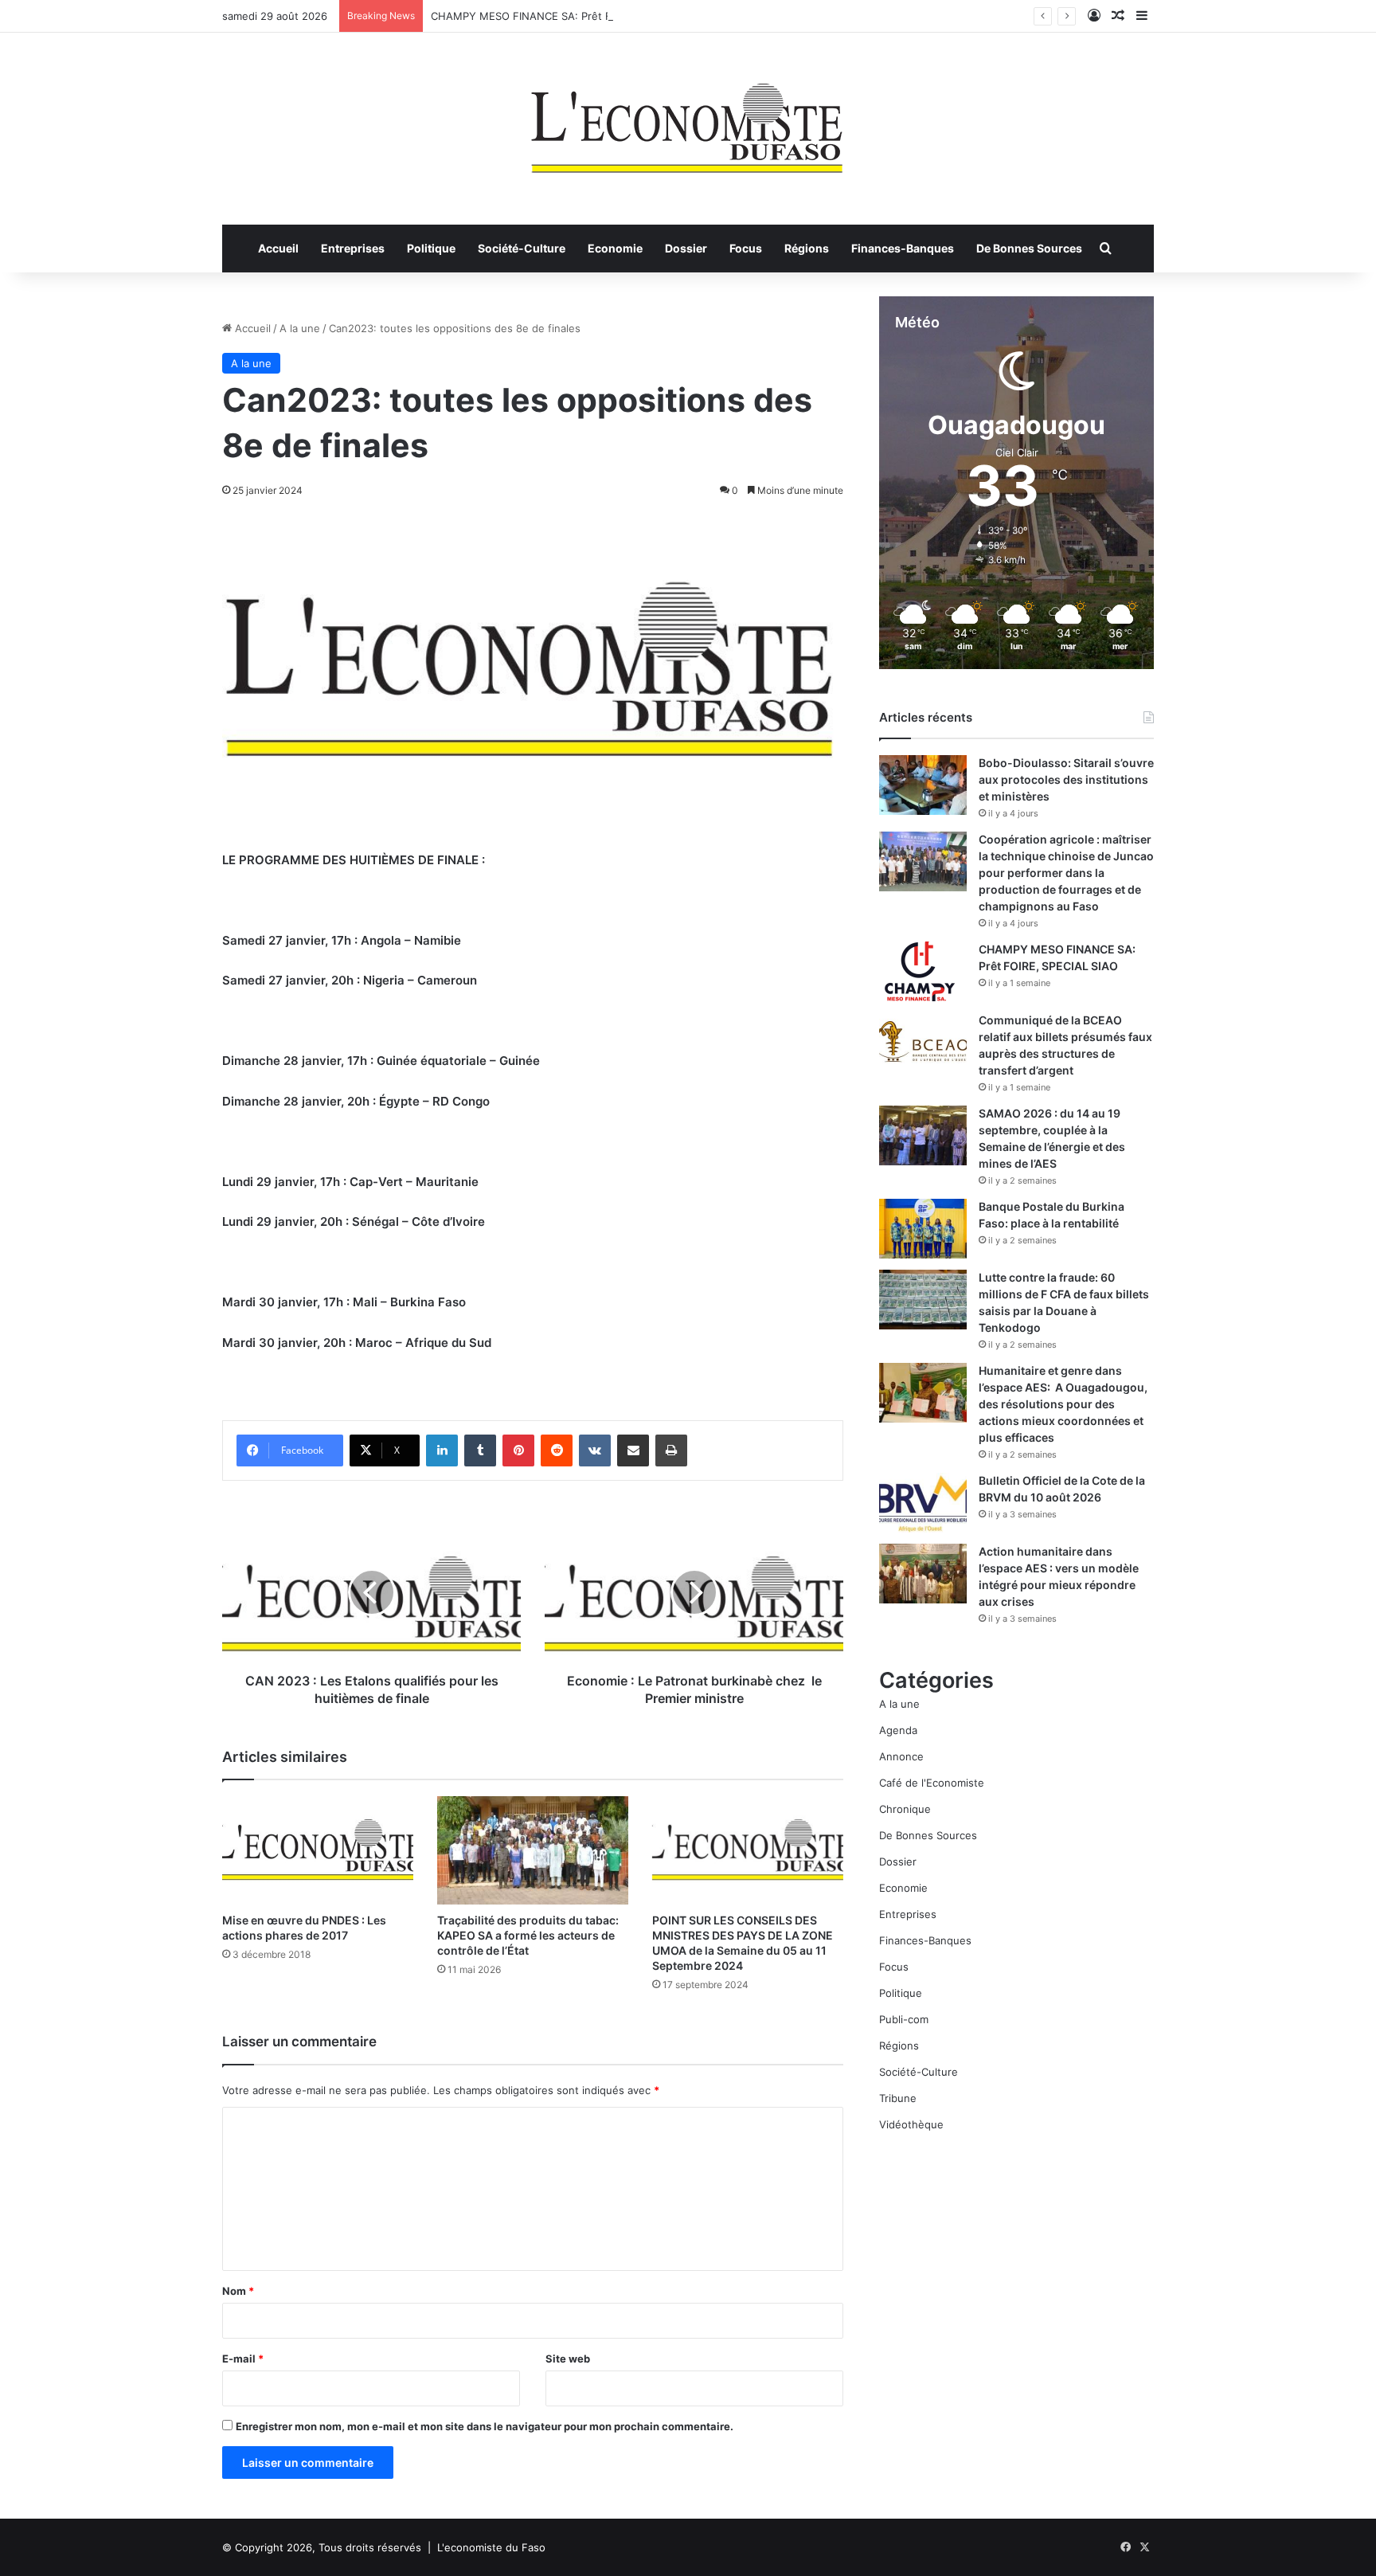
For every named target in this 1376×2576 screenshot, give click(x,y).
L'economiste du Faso (491, 2547)
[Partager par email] (633, 1450)
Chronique (905, 1809)
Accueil (278, 248)
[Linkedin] (442, 1450)
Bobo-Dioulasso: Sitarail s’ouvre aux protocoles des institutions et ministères (1066, 779)
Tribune (898, 2098)
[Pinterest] (518, 1450)
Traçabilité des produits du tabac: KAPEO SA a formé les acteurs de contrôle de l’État (528, 1935)
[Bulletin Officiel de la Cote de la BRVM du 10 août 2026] (923, 1503)
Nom (238, 2291)
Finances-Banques (903, 248)
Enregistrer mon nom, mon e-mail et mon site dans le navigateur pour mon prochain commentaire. (485, 2426)
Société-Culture (522, 248)
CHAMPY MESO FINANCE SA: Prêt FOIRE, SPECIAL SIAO (570, 16)
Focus (746, 248)
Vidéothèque (911, 2124)
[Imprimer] (671, 1450)
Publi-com (904, 2019)
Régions (807, 248)
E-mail (243, 2359)
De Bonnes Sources (1029, 248)
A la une (300, 328)
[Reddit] (557, 1450)
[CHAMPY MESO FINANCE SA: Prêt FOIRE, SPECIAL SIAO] (923, 971)
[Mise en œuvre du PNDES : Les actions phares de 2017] (318, 1850)
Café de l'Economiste (932, 1783)
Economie (615, 248)
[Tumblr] (480, 1450)
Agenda (898, 1730)
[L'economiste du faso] (688, 120)
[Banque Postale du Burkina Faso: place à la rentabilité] (923, 1229)
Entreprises (353, 248)
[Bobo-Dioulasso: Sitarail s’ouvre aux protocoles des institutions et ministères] (923, 785)
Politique (431, 248)
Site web (568, 2359)
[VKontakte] (595, 1450)
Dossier (686, 248)
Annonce (901, 1756)
